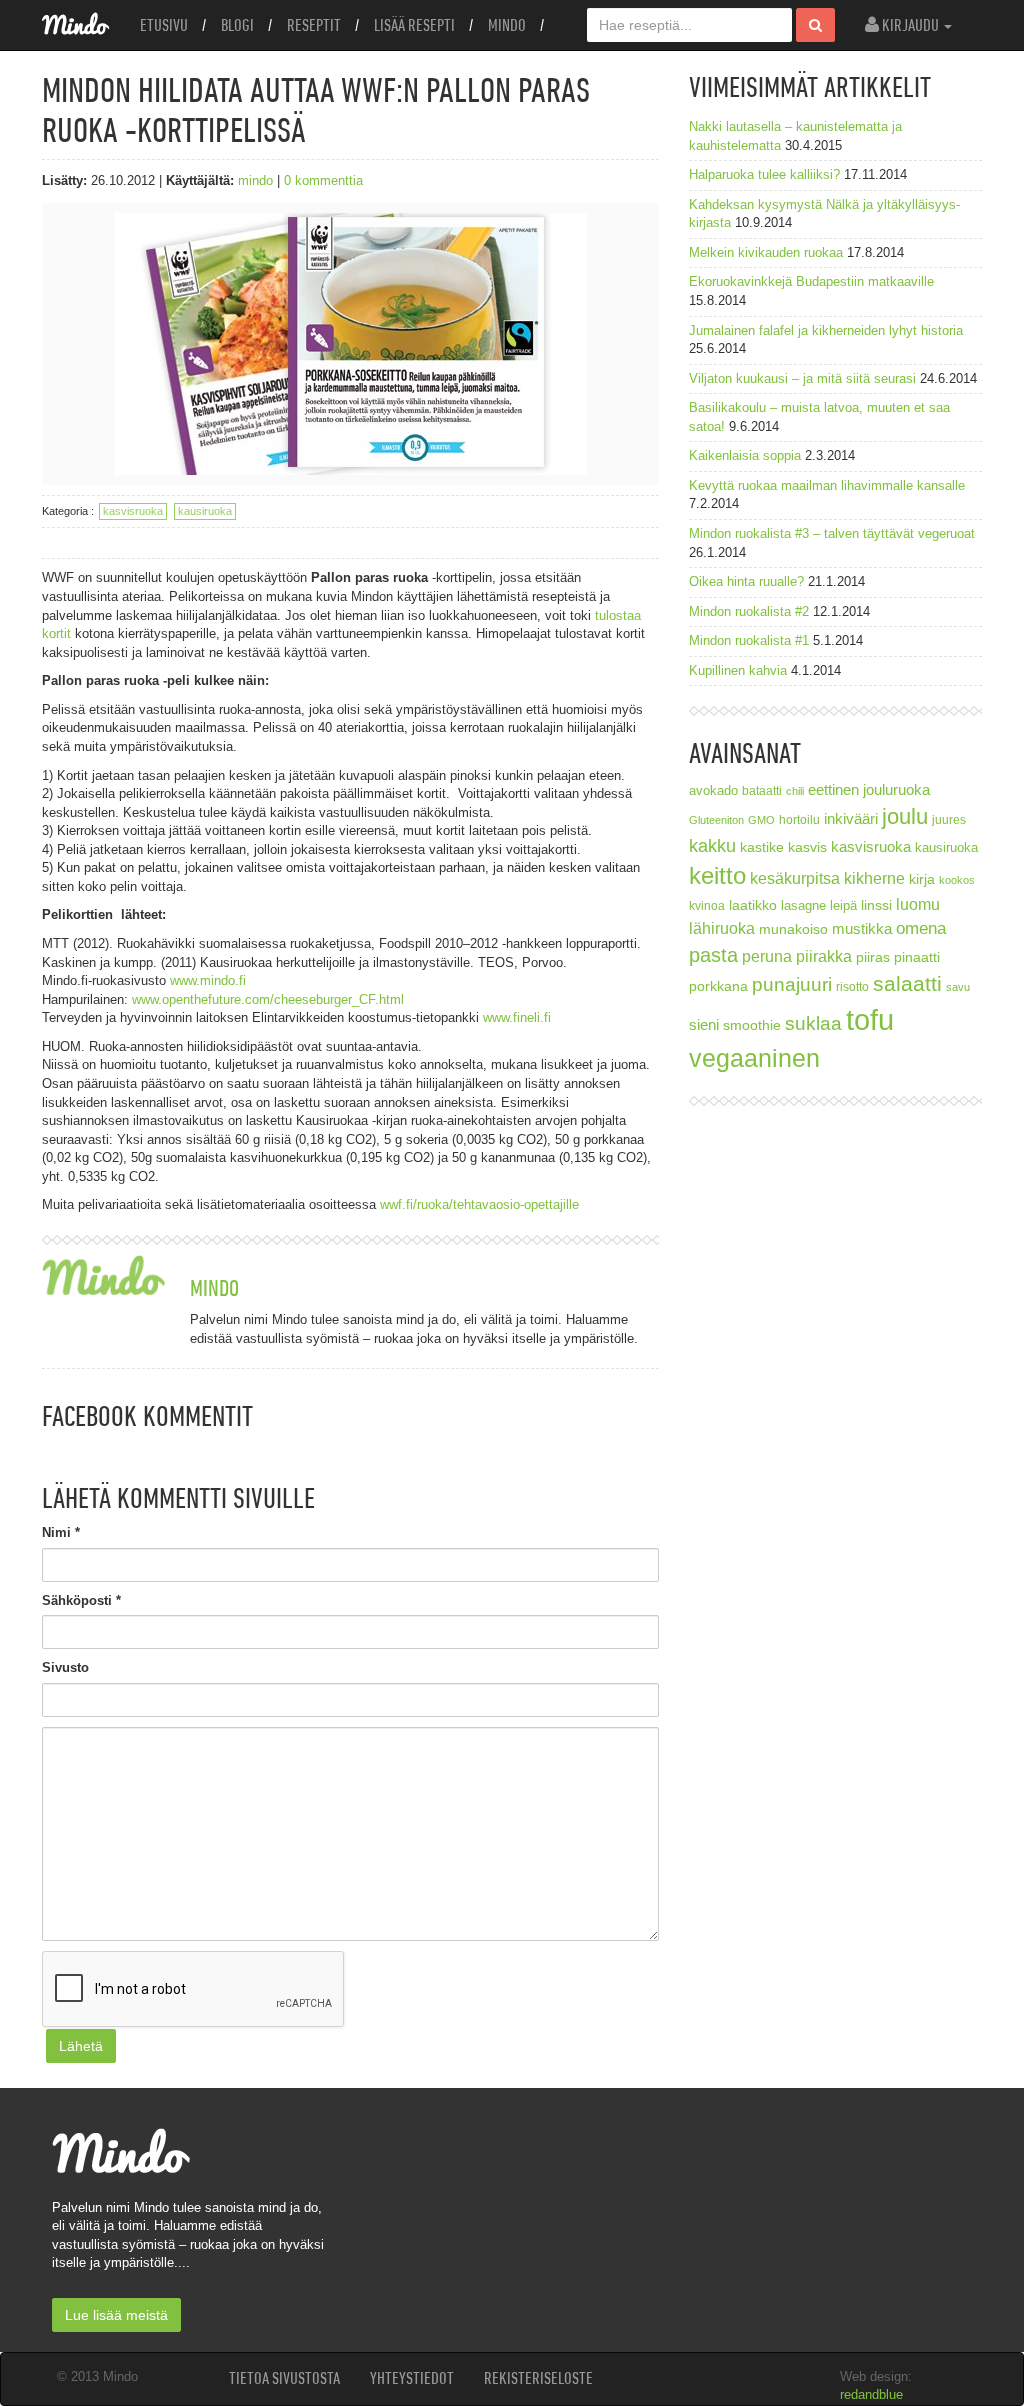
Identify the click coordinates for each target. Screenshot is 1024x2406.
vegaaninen (754, 1058)
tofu (870, 1019)
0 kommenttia (323, 180)
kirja (922, 879)
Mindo (507, 25)
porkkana (718, 986)
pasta (713, 955)
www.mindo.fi (210, 980)
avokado (713, 791)
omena (921, 928)
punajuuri (792, 984)
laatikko (753, 905)
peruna (767, 956)
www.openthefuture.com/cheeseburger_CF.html (268, 999)
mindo (255, 180)
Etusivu (164, 25)
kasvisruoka (133, 511)
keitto (717, 875)
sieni (704, 1024)
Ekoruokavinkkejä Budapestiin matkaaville (811, 281)
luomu (918, 904)
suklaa (813, 1023)
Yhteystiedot (412, 2378)
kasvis (807, 847)
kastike (762, 847)
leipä (843, 906)
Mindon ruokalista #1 (749, 640)
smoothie (752, 1025)
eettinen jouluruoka (869, 789)
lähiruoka (722, 928)
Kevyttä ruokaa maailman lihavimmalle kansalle (827, 485)
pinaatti (917, 957)
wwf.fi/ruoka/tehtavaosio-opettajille (481, 1204)
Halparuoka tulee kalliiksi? (764, 174)
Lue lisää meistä (116, 2315)
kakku (712, 845)
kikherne (874, 878)
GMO (761, 820)
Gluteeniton (716, 820)
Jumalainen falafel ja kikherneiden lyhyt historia (826, 330)
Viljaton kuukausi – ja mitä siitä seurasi (802, 378)
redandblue (871, 2394)
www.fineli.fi (517, 1017)
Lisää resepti (414, 25)
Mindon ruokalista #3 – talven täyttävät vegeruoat (832, 533)
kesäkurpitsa (795, 878)
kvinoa (707, 905)
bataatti (762, 790)
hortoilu (799, 819)
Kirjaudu (910, 25)
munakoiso (793, 929)
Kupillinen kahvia (738, 670)
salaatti (907, 983)
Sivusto (65, 1667)
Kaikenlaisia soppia (745, 455)
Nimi (61, 1532)
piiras (873, 957)
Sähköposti (81, 1600)
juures (949, 819)
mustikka (862, 928)
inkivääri (851, 818)
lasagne (803, 906)
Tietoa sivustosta (284, 2378)
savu (958, 987)
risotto (852, 986)
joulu (905, 816)
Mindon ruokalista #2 (749, 611)
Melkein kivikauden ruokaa (766, 252)
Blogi (237, 25)
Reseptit (314, 25)
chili (795, 791)
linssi (876, 905)
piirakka (824, 956)
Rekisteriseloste (538, 2378)
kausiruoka (205, 511)
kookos (957, 880)
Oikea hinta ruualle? (746, 581)
